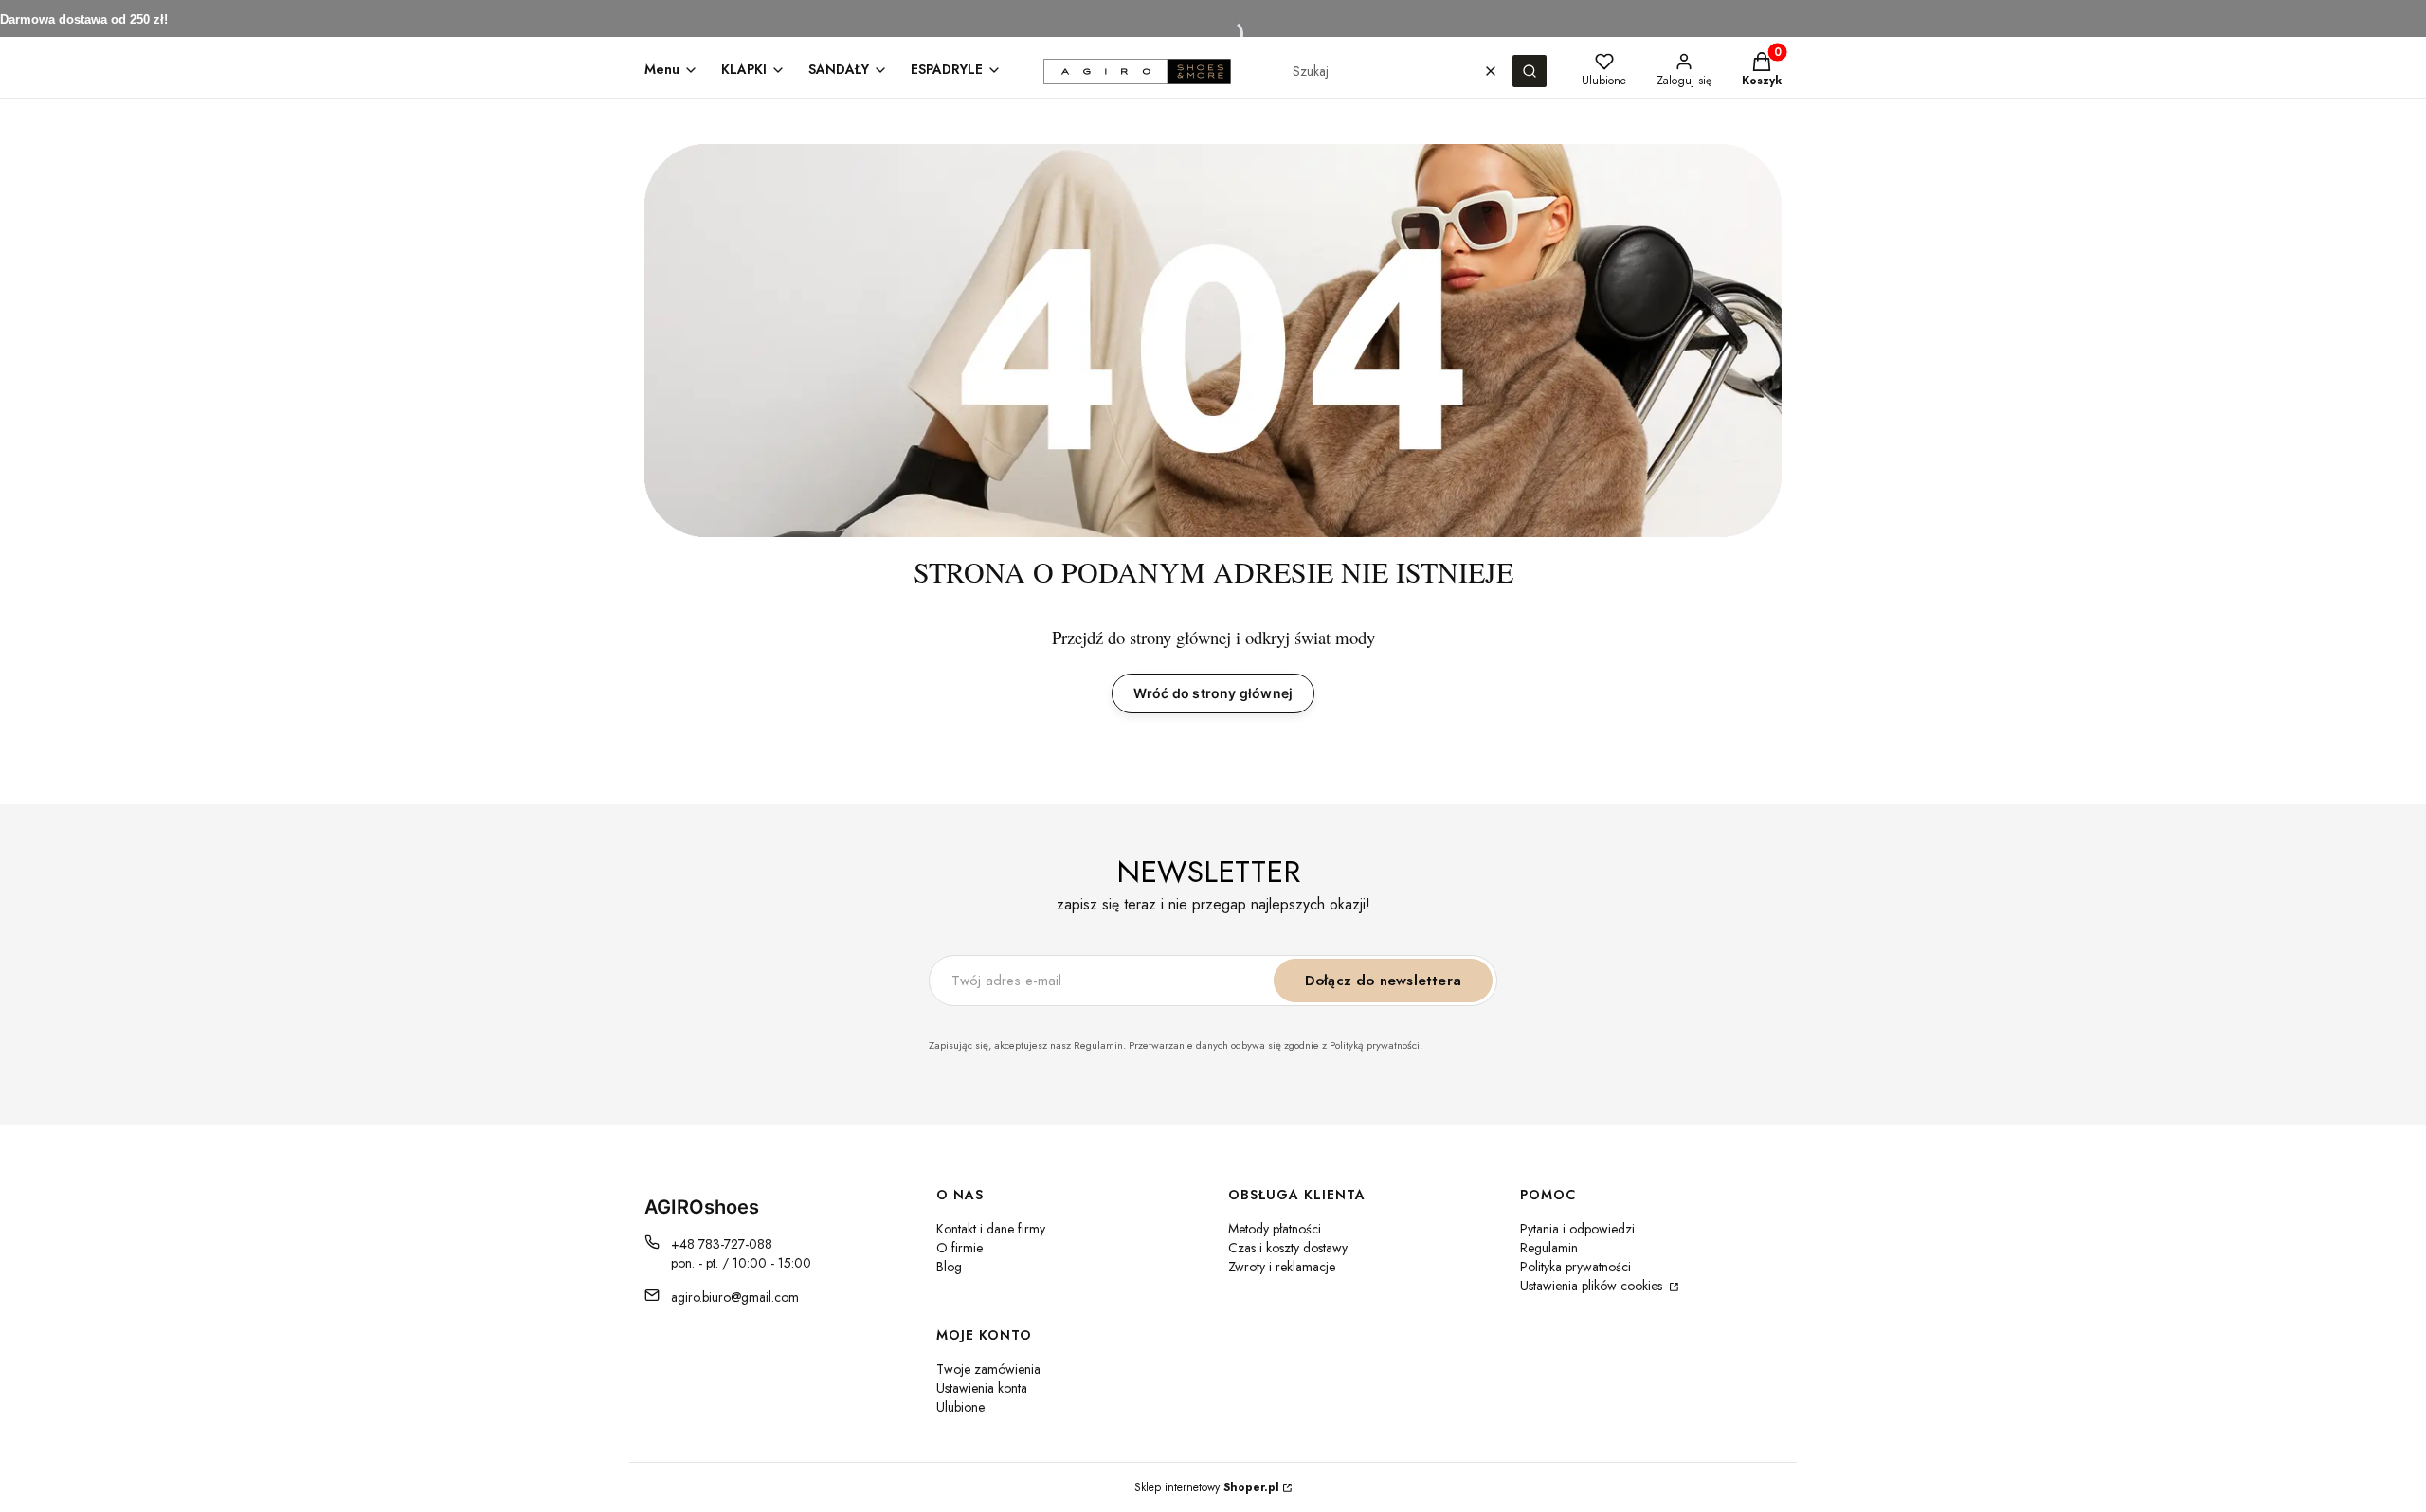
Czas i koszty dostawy (1288, 1248)
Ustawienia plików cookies (1593, 1286)
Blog (949, 1267)
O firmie (960, 1248)
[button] (1530, 71)
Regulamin (1549, 1248)
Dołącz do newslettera (1383, 981)
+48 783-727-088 (722, 1244)
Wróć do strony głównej (1213, 693)
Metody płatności (1275, 1229)
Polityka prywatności (1575, 1267)
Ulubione (960, 1407)
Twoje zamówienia (988, 1369)
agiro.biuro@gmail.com (735, 1297)
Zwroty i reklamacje (1282, 1267)
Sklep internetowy (1207, 1487)
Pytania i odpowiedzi (1577, 1229)
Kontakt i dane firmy (991, 1229)
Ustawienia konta (982, 1388)
